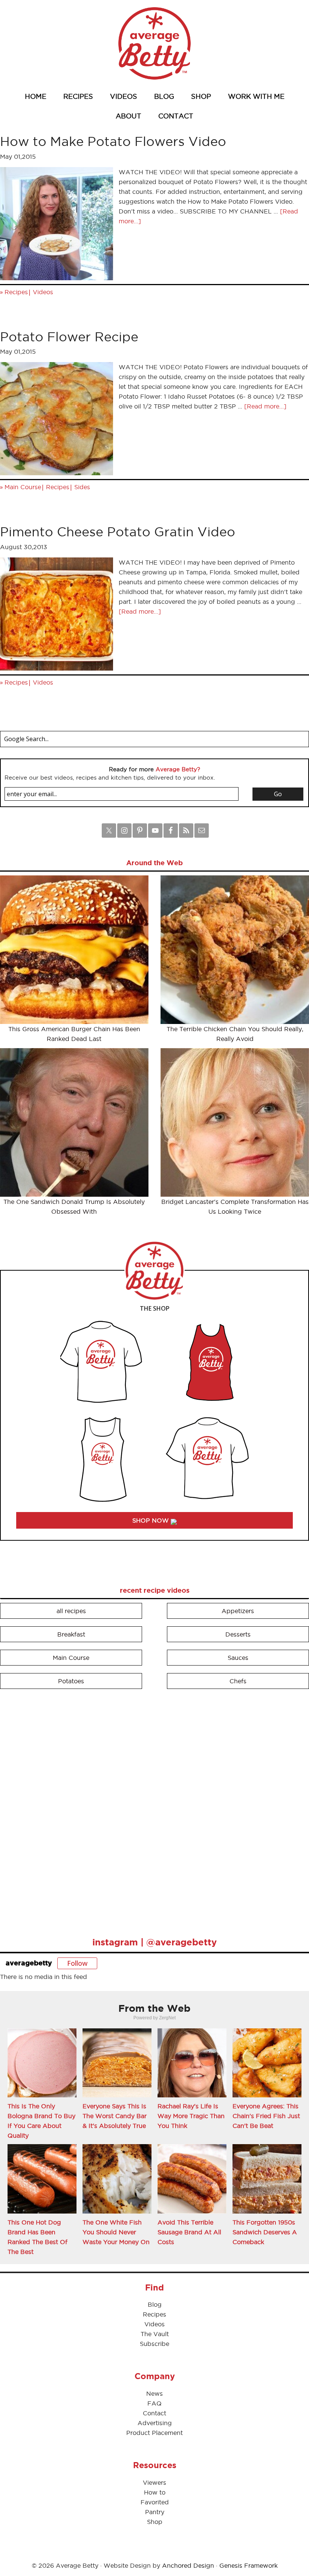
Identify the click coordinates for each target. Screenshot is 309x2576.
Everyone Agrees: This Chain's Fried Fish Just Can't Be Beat (266, 2116)
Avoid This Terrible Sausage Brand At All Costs (189, 2232)
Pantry (155, 2512)
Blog (155, 2304)
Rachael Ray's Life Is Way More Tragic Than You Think (191, 2116)
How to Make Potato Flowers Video (113, 141)
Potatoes (71, 1681)
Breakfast (71, 1634)
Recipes (16, 292)
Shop (155, 2522)
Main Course (23, 487)
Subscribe (154, 2344)
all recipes (71, 1611)
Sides (82, 487)
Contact (154, 2413)
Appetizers (238, 1611)
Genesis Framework (249, 2565)
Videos (43, 292)
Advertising (155, 2423)
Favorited (155, 2502)
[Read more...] (265, 406)
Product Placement (154, 2433)
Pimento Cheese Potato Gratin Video (118, 532)
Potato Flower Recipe (69, 337)
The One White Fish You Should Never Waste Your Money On (116, 2232)
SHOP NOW (151, 1520)
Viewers (154, 2482)
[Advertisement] (57, 1810)
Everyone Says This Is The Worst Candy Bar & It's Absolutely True (115, 2116)
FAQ (154, 2403)
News (154, 2393)
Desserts (238, 1634)
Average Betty (154, 43)
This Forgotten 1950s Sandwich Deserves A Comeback (265, 2232)
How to (155, 2492)
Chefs (238, 1681)
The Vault (155, 2334)
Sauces (238, 1658)
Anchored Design (188, 2565)
